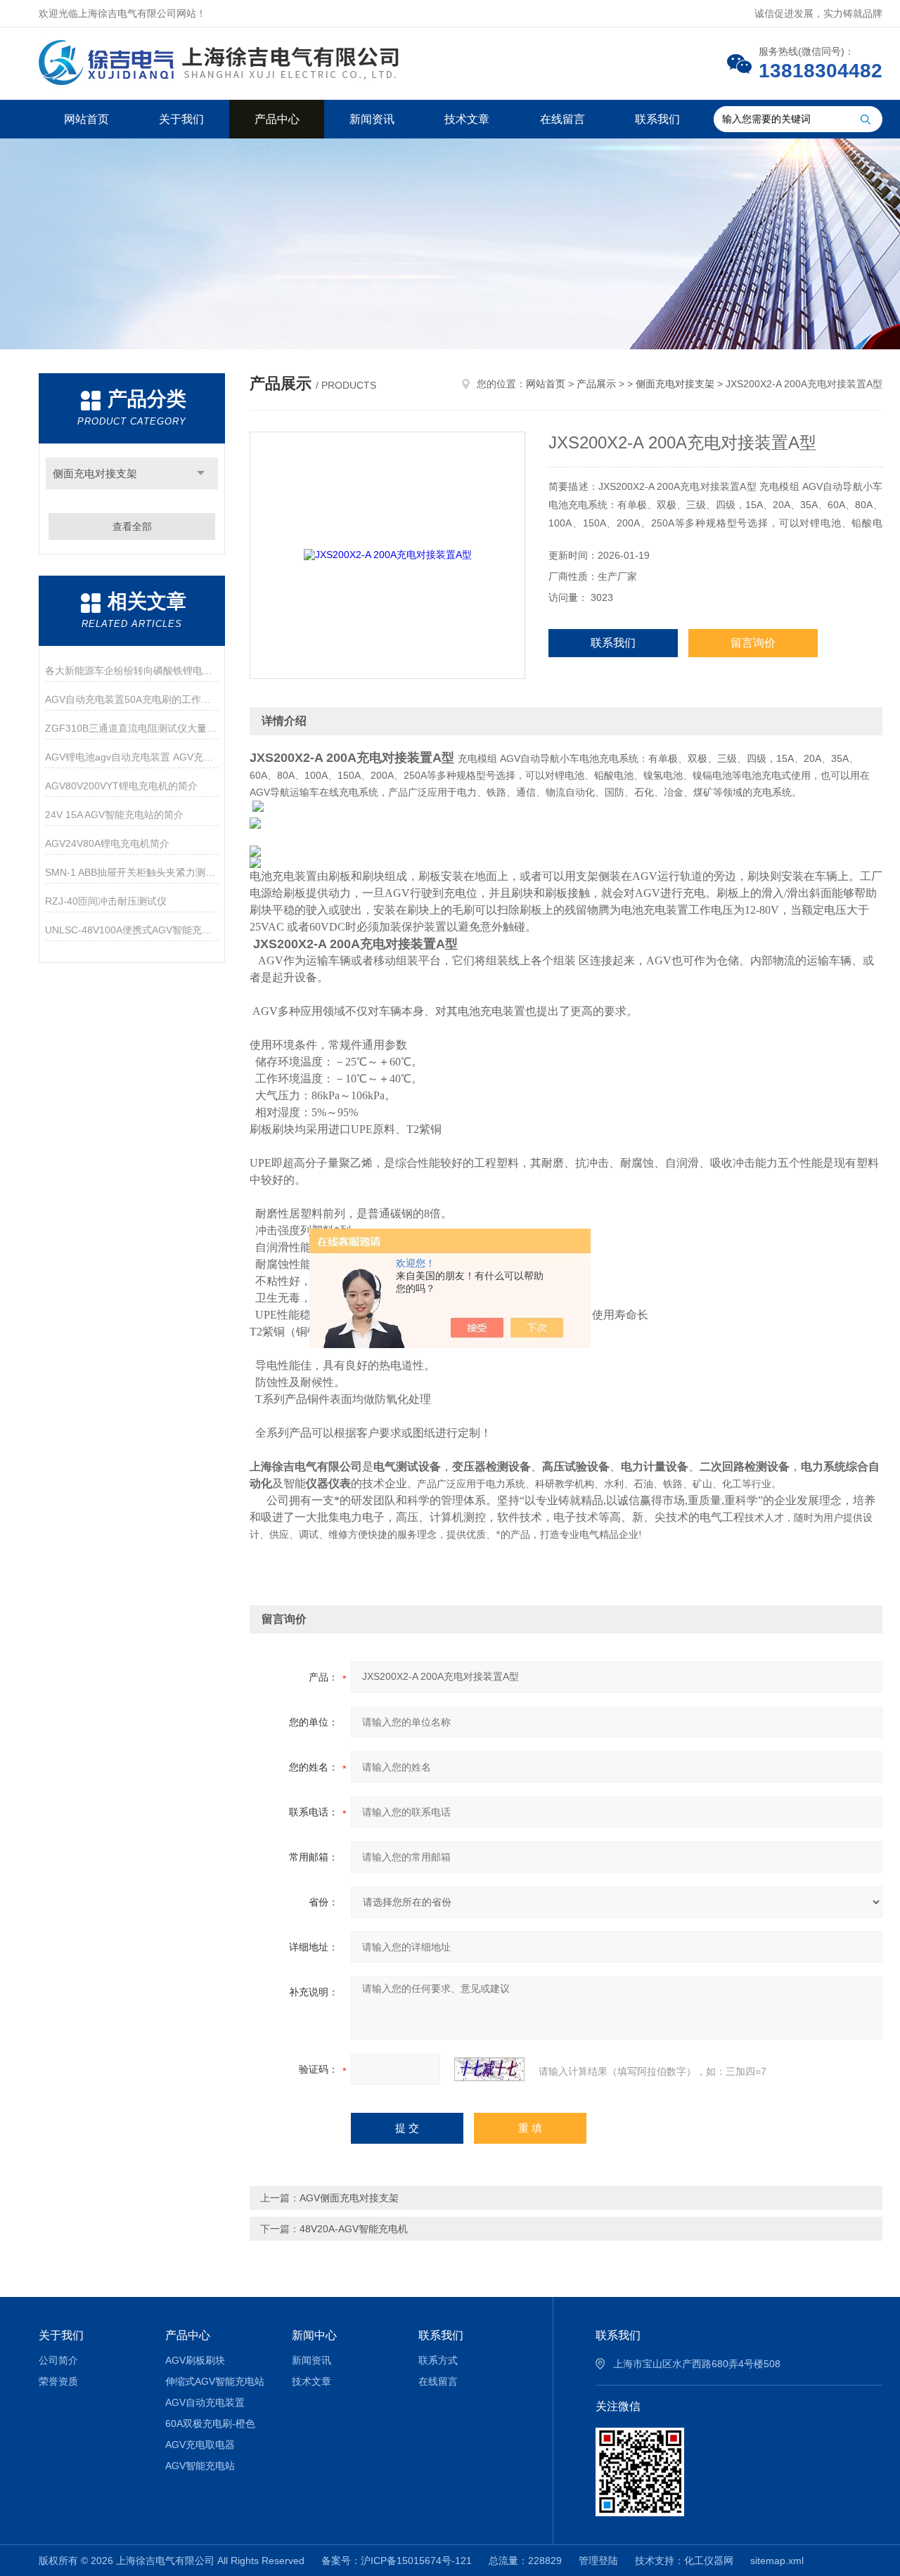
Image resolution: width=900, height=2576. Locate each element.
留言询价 (753, 643)
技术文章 (467, 119)
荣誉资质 (58, 2381)
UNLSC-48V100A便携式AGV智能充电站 (132, 930)
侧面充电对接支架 (95, 473)
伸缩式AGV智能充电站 (215, 2381)
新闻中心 (314, 2335)
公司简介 (58, 2360)
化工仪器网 (709, 2561)
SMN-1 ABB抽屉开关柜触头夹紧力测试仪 (132, 872)
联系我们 (657, 119)
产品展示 (596, 384)
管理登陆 (598, 2561)
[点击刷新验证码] (489, 2069)
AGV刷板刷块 (195, 2360)
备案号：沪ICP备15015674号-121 (397, 2561)
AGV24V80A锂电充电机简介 (107, 843)
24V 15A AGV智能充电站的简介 (114, 815)
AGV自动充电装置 (205, 2402)
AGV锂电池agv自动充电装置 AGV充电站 (132, 757)
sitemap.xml (777, 2561)
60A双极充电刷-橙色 (210, 2423)
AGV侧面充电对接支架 (349, 2198)
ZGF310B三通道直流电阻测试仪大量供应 (132, 728)
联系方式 (438, 2360)
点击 (201, 473)
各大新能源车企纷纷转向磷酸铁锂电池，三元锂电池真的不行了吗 (132, 671)
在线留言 (562, 119)
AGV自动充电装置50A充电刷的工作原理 (132, 699)
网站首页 (86, 119)
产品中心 (277, 119)
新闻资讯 (372, 119)
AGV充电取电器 (200, 2445)
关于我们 (181, 119)
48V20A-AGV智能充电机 (354, 2229)
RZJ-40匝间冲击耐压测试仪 (106, 901)
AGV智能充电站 (200, 2466)
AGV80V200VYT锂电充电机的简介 (121, 786)
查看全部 (132, 526)
